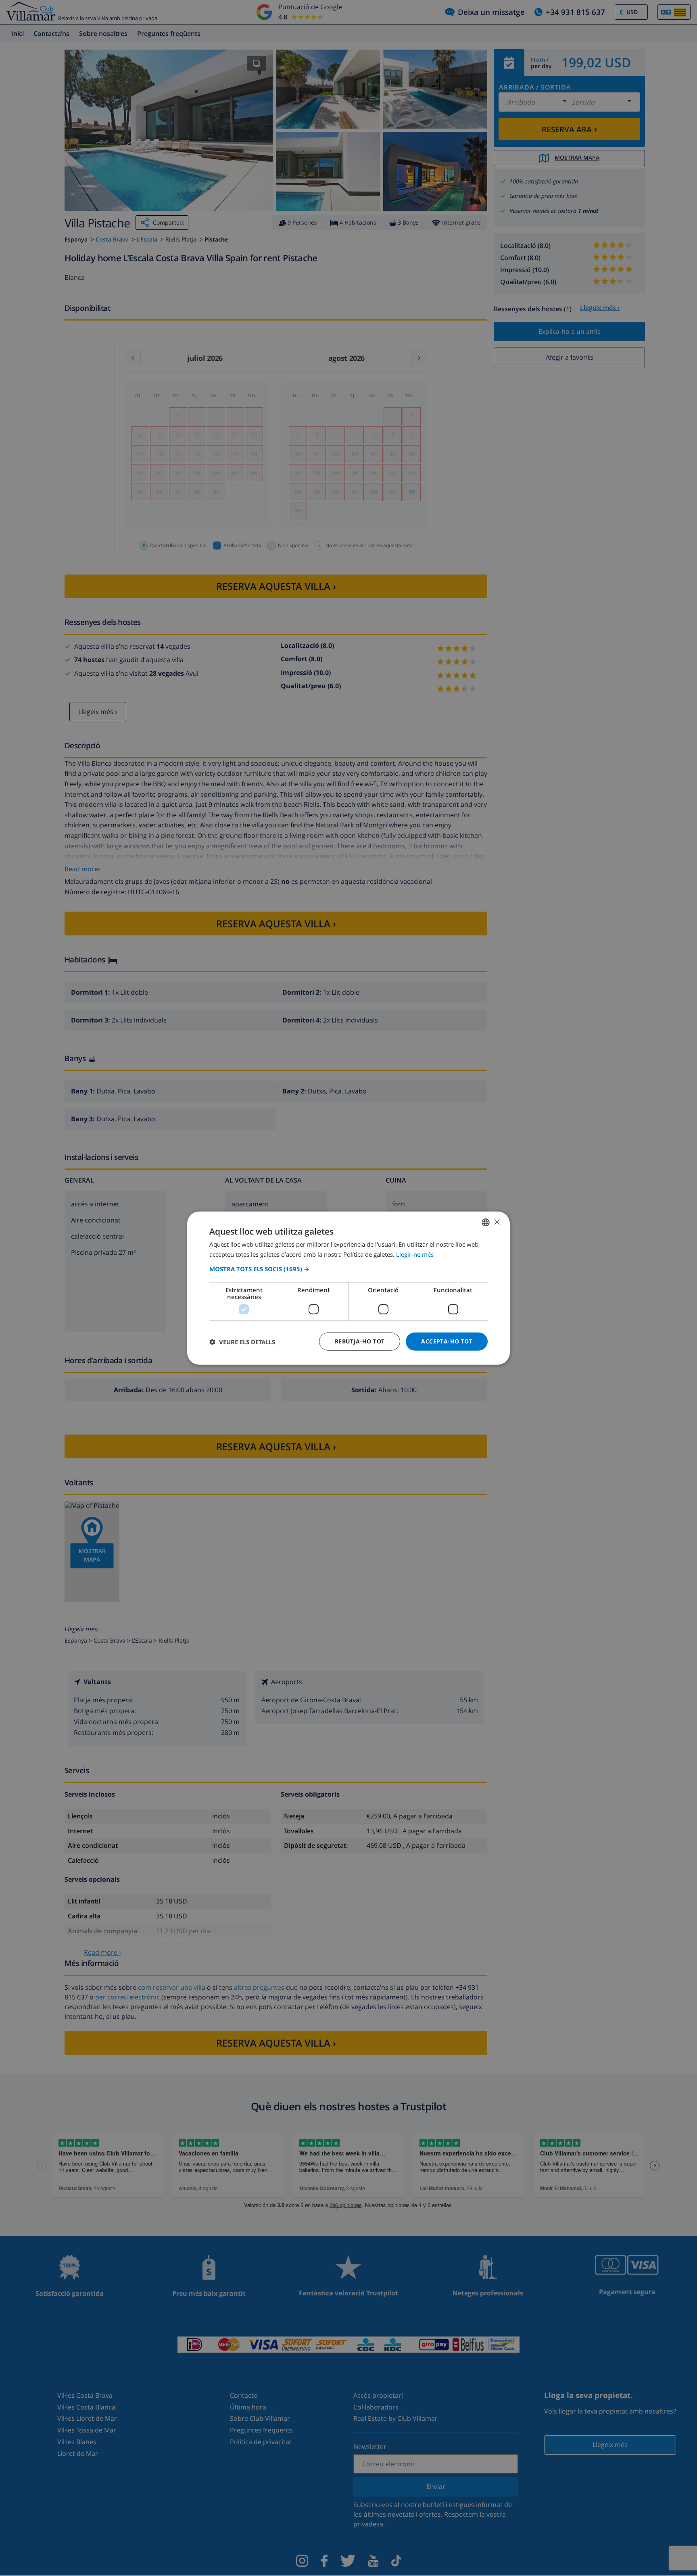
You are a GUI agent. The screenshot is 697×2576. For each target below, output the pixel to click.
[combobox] (486, 1222)
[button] (348, 1269)
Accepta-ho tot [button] (447, 1341)
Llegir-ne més (415, 1254)
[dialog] (348, 1288)
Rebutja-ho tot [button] (360, 1341)
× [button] (497, 1222)
